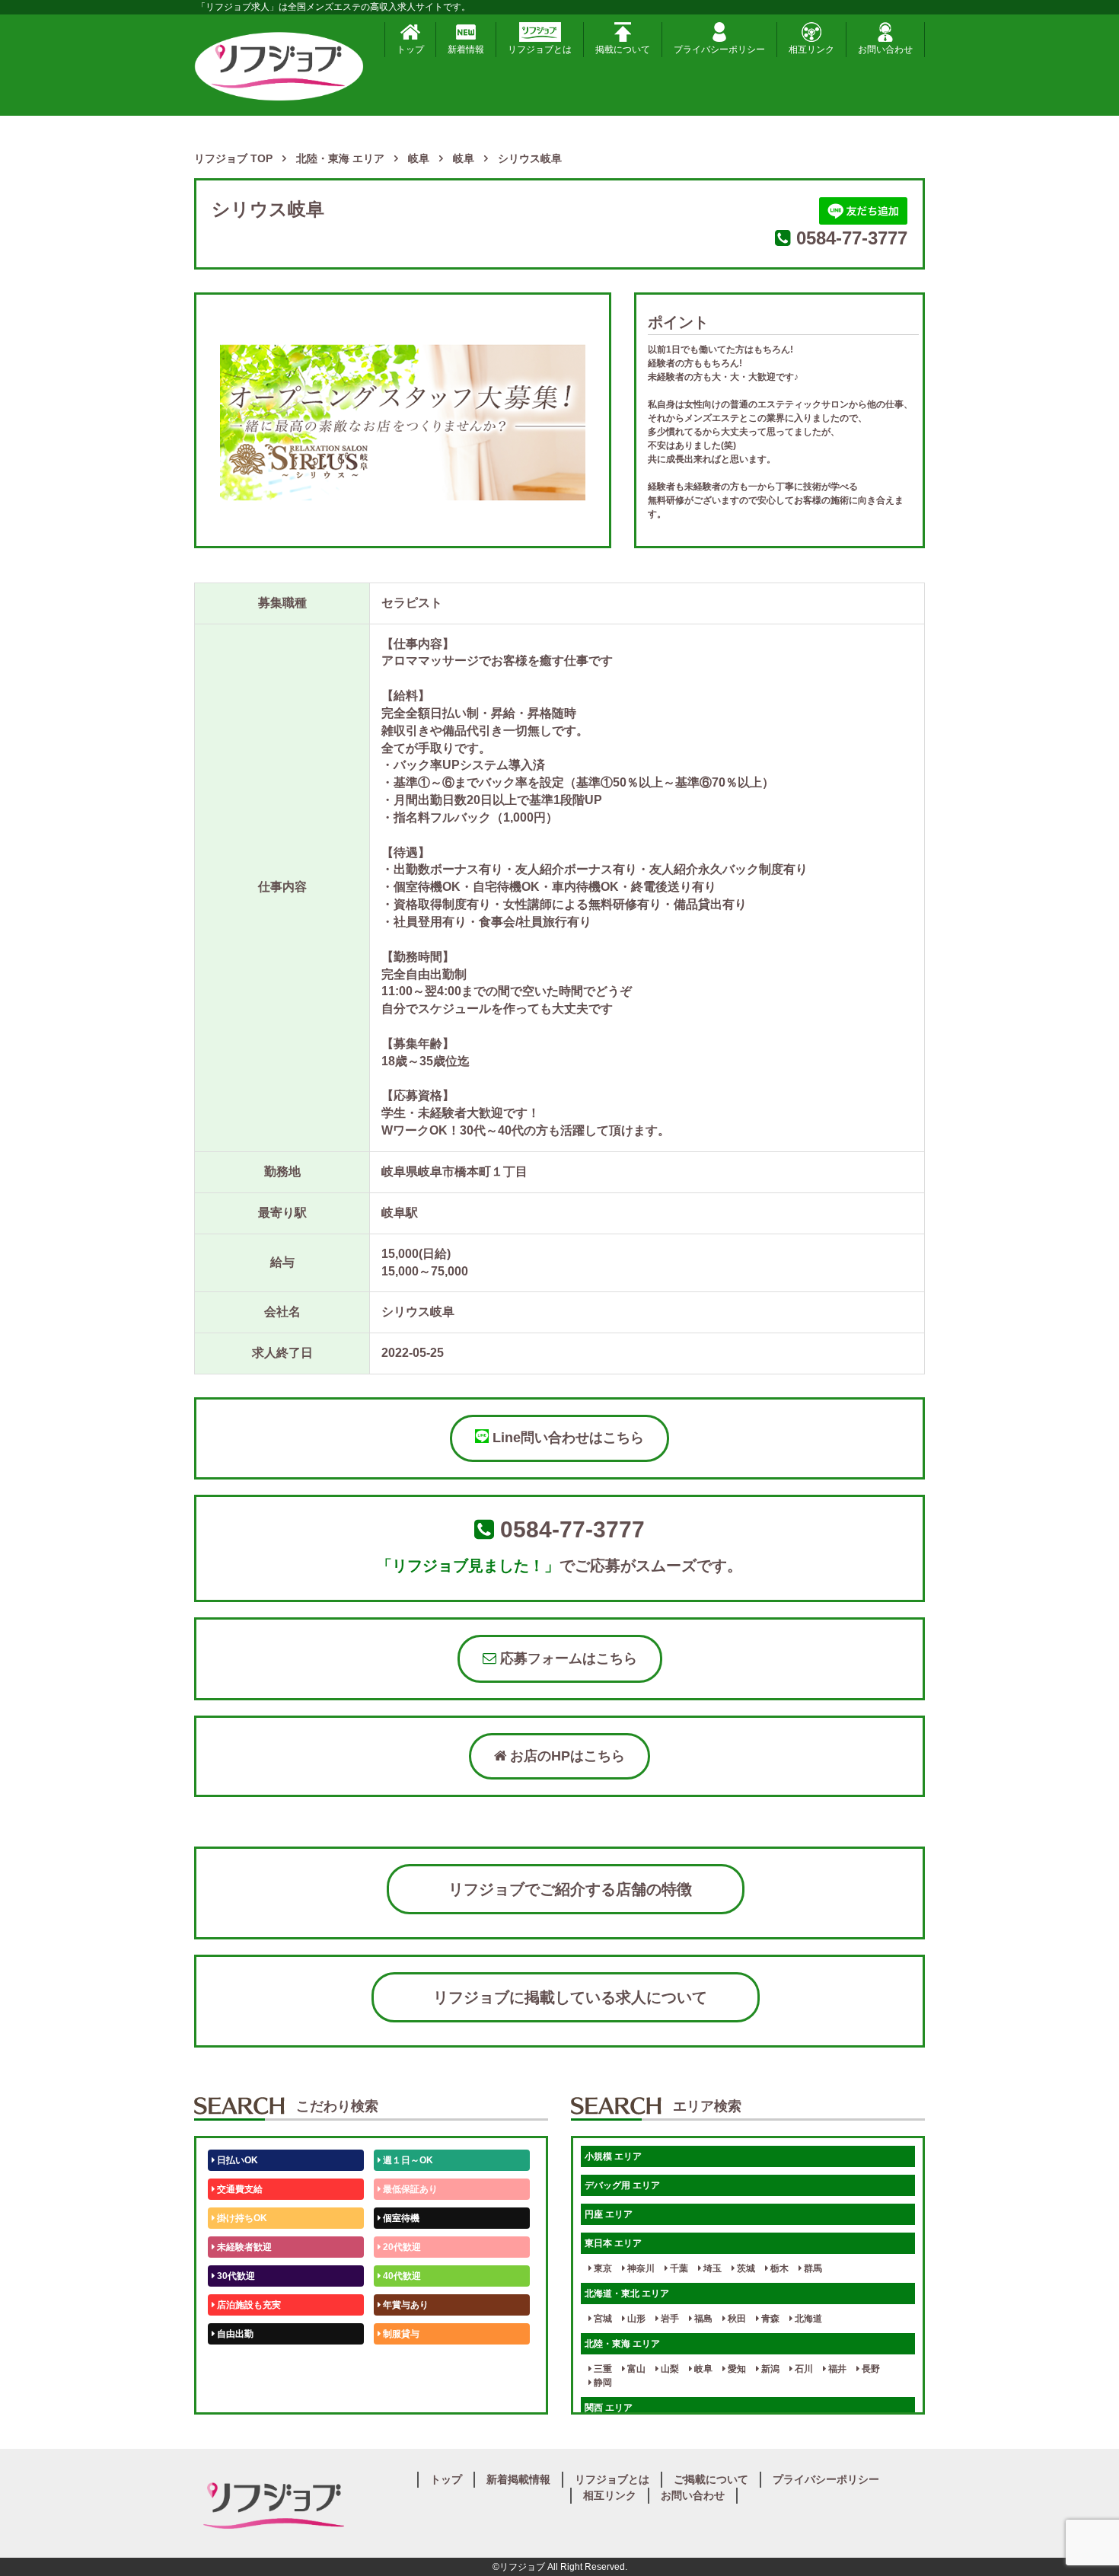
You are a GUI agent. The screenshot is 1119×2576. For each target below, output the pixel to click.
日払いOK (236, 2160)
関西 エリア (609, 2408)
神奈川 (640, 2268)
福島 (702, 2319)
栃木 (778, 2268)
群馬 (812, 2268)
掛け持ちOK (241, 2218)
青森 (769, 2319)
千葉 (678, 2268)
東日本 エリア (613, 2243)
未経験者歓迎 (243, 2247)
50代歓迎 (235, 2363)
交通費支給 (239, 2189)
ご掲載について (711, 2479)
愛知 (736, 2369)
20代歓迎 (401, 2247)
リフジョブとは (540, 49)
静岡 (602, 2383)
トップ (410, 49)
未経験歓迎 (405, 2363)
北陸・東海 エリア (622, 2344)
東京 (602, 2268)
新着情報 (466, 49)
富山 (635, 2369)
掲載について (623, 49)
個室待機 (400, 2218)
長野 (870, 2369)
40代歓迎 (401, 2276)
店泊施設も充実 (248, 2305)
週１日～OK (407, 2160)
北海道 (807, 2319)
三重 (602, 2369)
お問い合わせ (885, 49)
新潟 (769, 2369)
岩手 (669, 2319)
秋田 (736, 2319)
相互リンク (811, 49)
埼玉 (711, 2268)
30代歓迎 (235, 2276)
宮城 (602, 2319)
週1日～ (398, 2392)
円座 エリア (609, 2214)
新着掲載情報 (518, 2479)
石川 (803, 2369)
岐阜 (702, 2369)
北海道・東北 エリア (627, 2294)
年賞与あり (405, 2305)
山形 (635, 2319)
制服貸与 (400, 2334)
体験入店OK (241, 2392)
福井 (836, 2369)
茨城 (745, 2268)
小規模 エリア (613, 2156)
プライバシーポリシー (719, 49)
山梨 (669, 2369)
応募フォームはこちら (567, 1658)
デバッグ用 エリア (622, 2185)
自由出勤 (234, 2334)
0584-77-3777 (852, 238)
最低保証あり (409, 2189)
